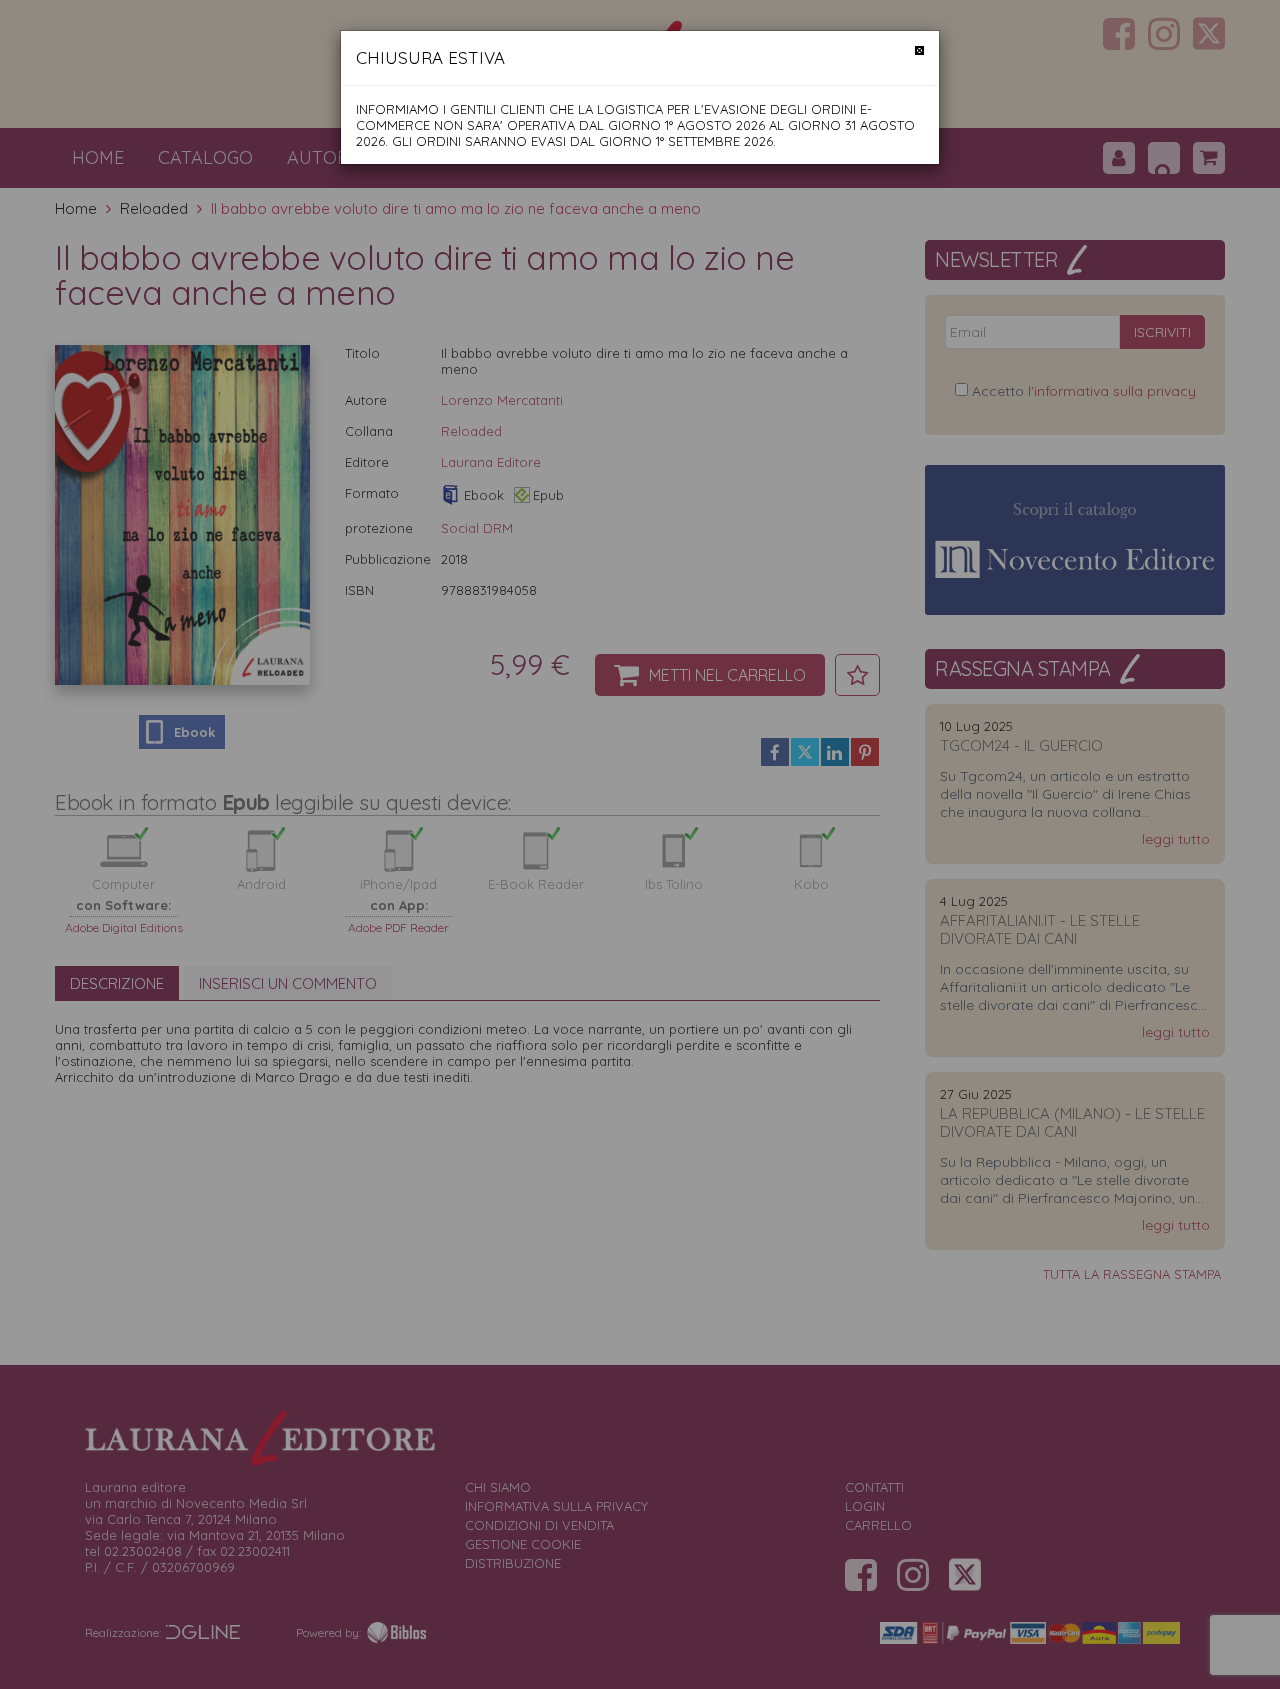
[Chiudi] (919, 50)
